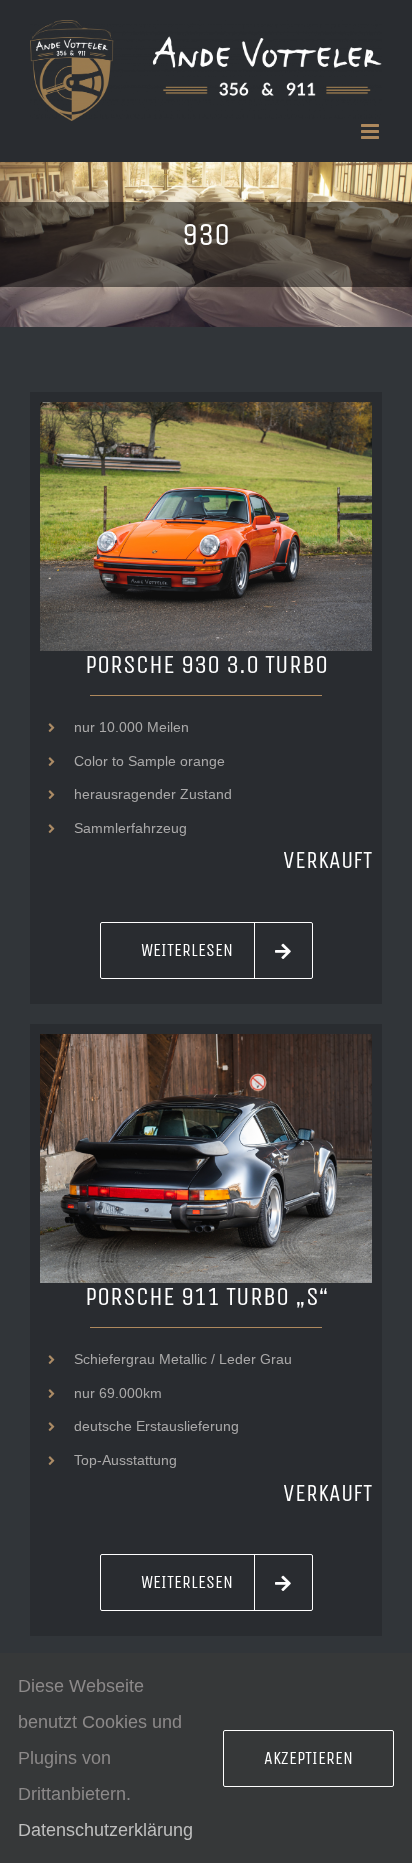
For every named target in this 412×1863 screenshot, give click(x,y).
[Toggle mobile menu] (371, 131)
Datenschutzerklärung (105, 1830)
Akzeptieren (308, 1758)
